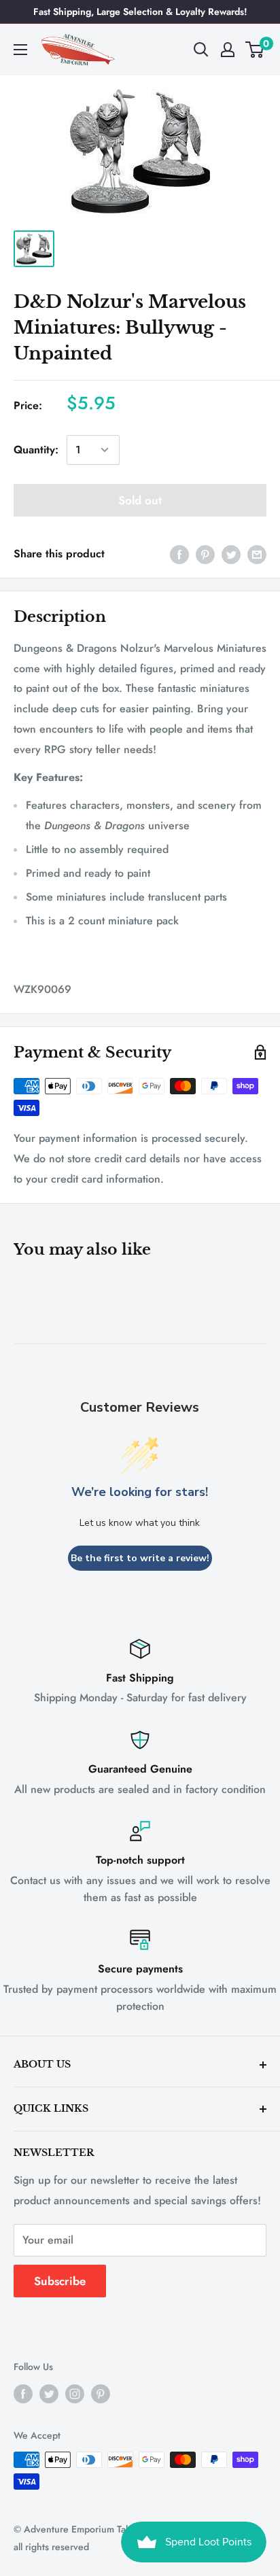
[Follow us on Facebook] (23, 2394)
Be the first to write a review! (140, 1558)
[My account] (228, 50)
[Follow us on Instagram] (75, 2394)
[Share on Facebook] (179, 554)
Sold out (140, 500)
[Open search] (201, 50)
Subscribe (60, 2281)
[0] (255, 50)
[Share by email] (257, 554)
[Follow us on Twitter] (49, 2394)
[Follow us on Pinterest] (101, 2394)
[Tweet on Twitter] (231, 554)
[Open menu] (20, 50)
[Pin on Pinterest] (205, 554)
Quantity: (36, 450)
